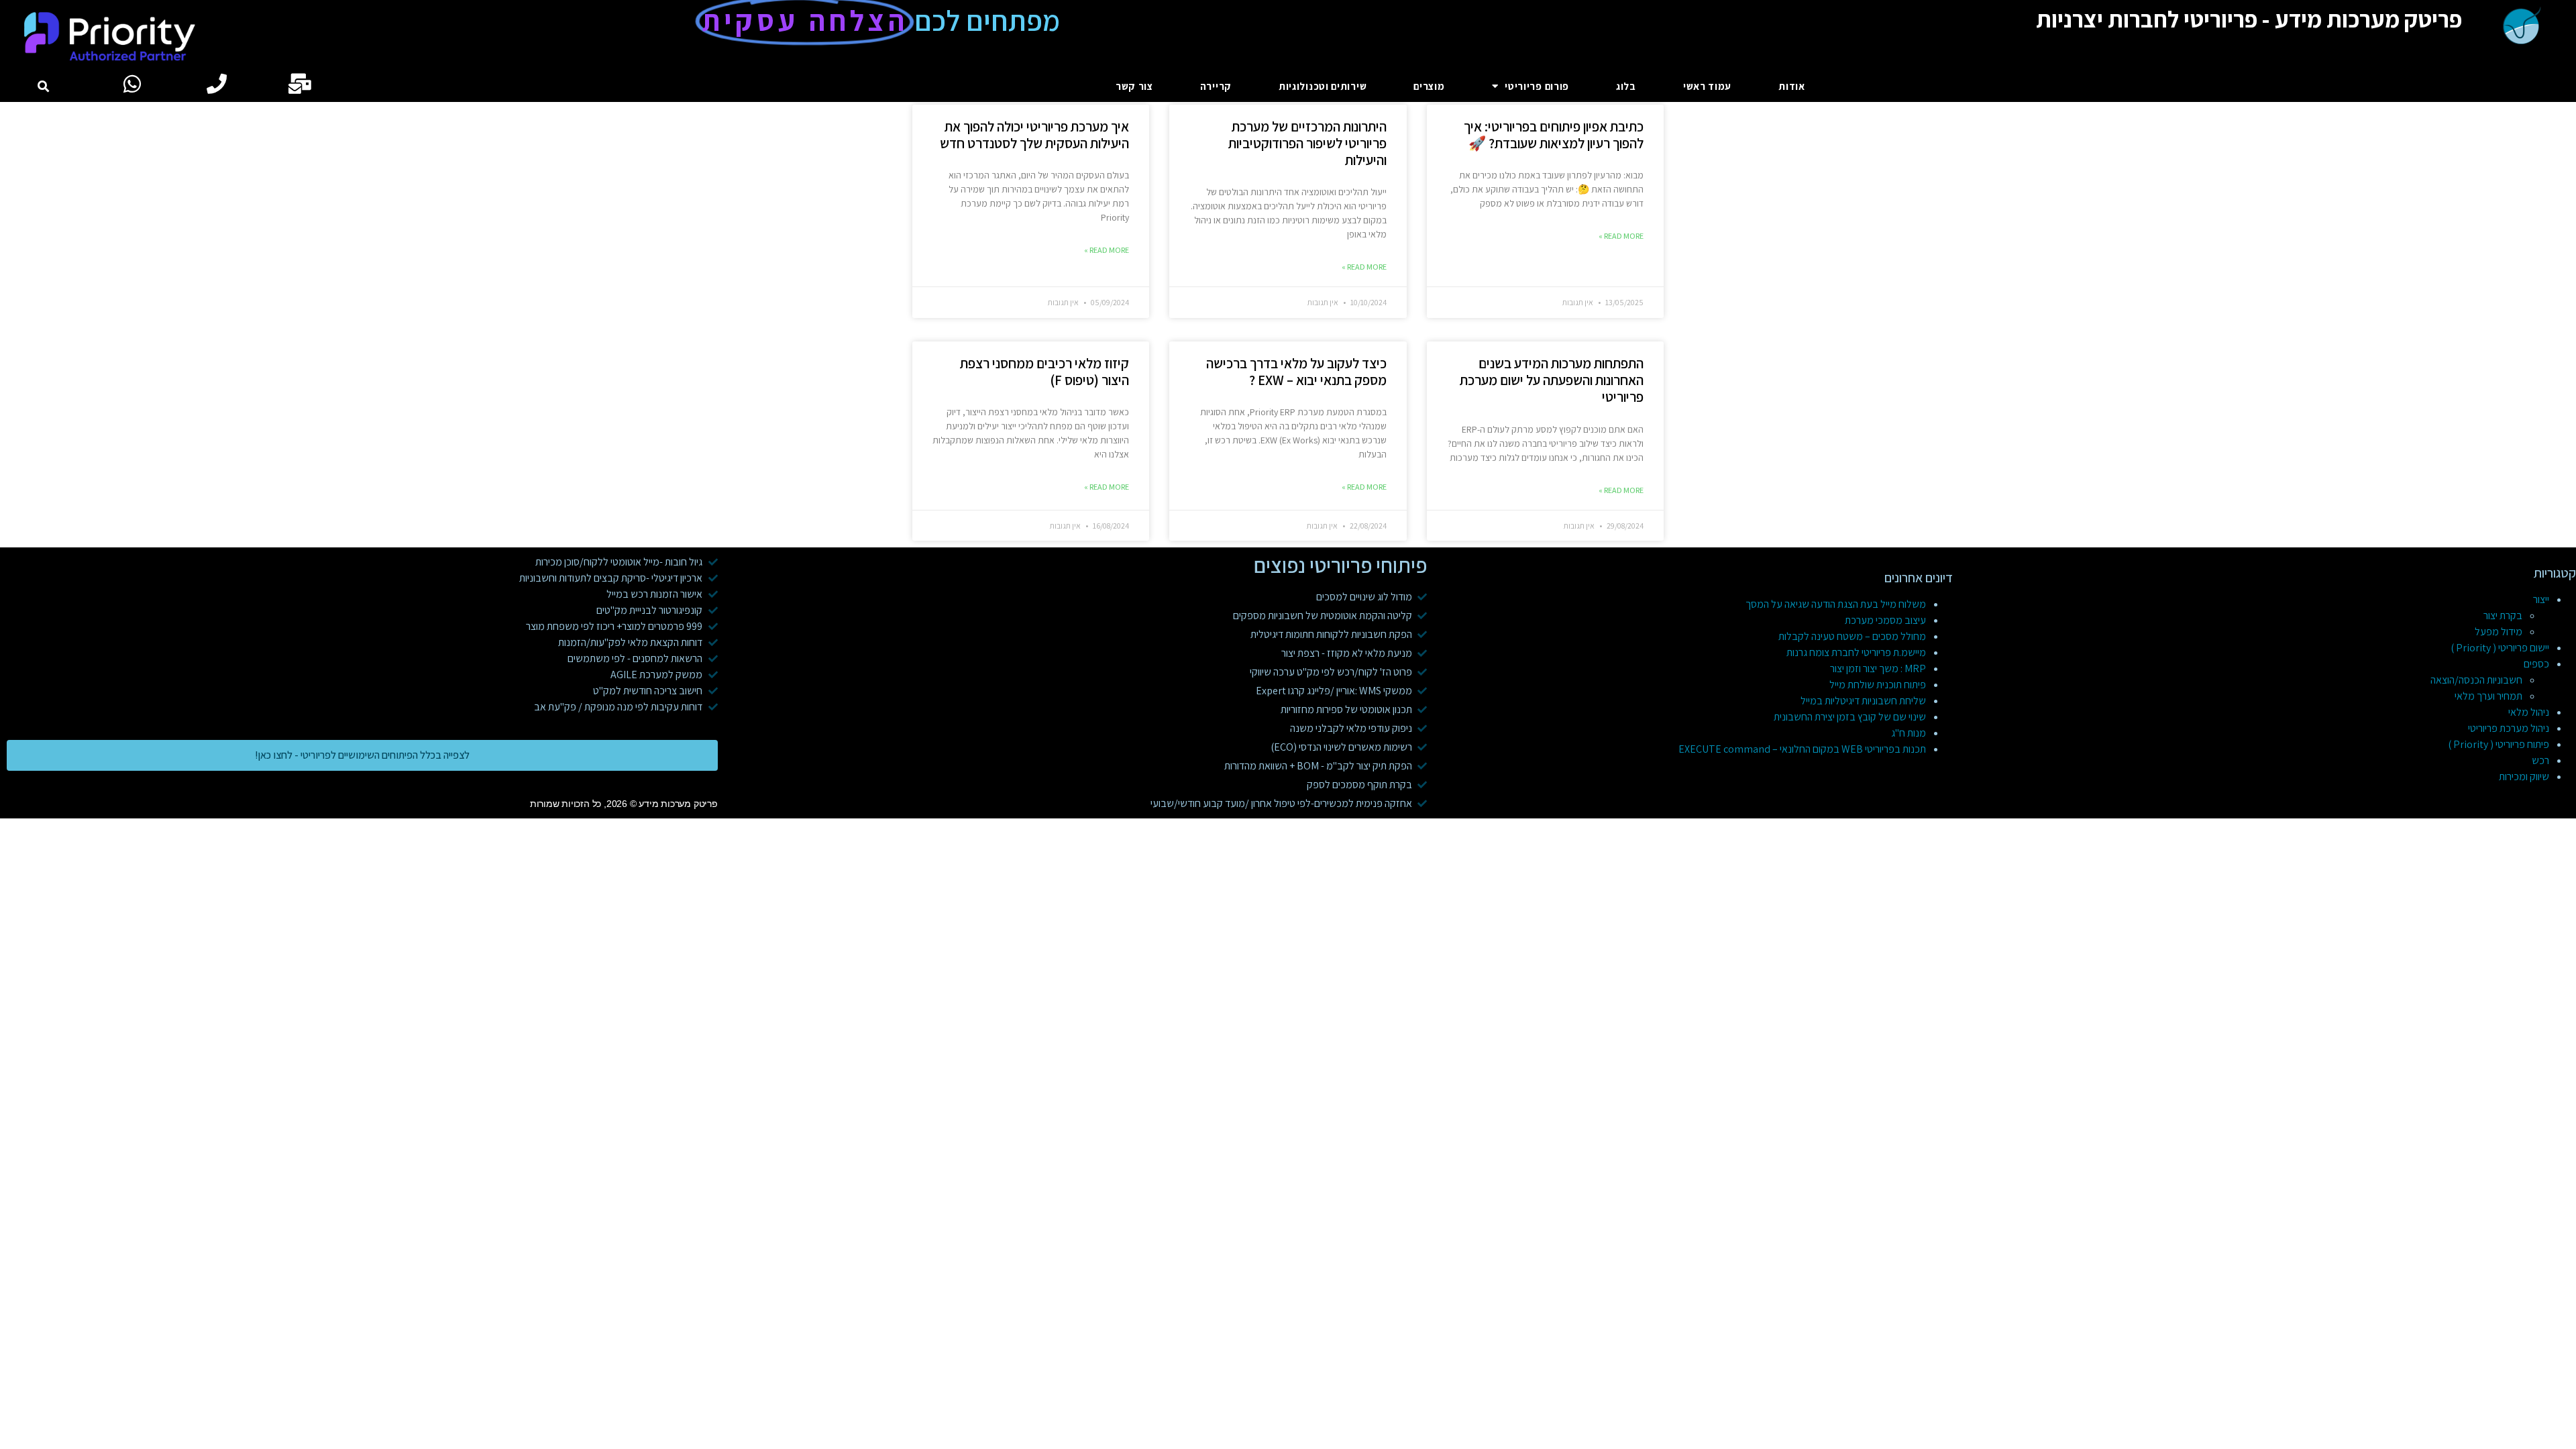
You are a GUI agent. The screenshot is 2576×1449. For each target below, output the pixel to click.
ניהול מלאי (2529, 712)
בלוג (1626, 86)
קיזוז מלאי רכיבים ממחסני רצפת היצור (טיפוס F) (1044, 372)
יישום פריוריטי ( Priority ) (2500, 648)
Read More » (1621, 236)
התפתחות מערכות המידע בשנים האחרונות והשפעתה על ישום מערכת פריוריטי (1552, 380)
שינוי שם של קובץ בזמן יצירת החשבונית (1850, 717)
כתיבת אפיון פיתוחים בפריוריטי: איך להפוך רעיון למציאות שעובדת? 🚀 (1554, 135)
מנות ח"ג (1909, 733)
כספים (2536, 664)
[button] (43, 86)
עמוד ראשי (1707, 86)
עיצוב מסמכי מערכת (1885, 620)
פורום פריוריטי (1537, 86)
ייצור (2541, 599)
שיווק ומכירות (2524, 776)
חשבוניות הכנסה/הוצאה (2476, 680)
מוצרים (1429, 86)
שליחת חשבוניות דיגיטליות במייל (1863, 701)
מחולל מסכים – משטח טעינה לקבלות (1852, 636)
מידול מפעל (2499, 632)
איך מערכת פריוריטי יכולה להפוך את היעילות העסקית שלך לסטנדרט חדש (1034, 135)
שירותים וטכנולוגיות (1323, 86)
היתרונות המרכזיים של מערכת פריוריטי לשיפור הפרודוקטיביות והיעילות (1307, 143)
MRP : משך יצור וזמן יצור (1878, 668)
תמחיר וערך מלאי (2488, 696)
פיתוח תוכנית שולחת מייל (1878, 685)
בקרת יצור (2503, 615)
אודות (1792, 86)
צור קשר (1134, 86)
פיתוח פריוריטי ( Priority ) (2499, 744)
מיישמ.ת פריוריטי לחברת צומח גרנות (1856, 652)
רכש (2540, 760)
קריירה (1216, 86)
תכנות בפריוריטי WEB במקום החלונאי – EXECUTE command (1802, 749)
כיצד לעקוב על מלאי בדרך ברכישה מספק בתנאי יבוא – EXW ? (1296, 372)
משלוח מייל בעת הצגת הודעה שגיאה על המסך (1836, 604)
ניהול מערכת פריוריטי (2509, 728)
